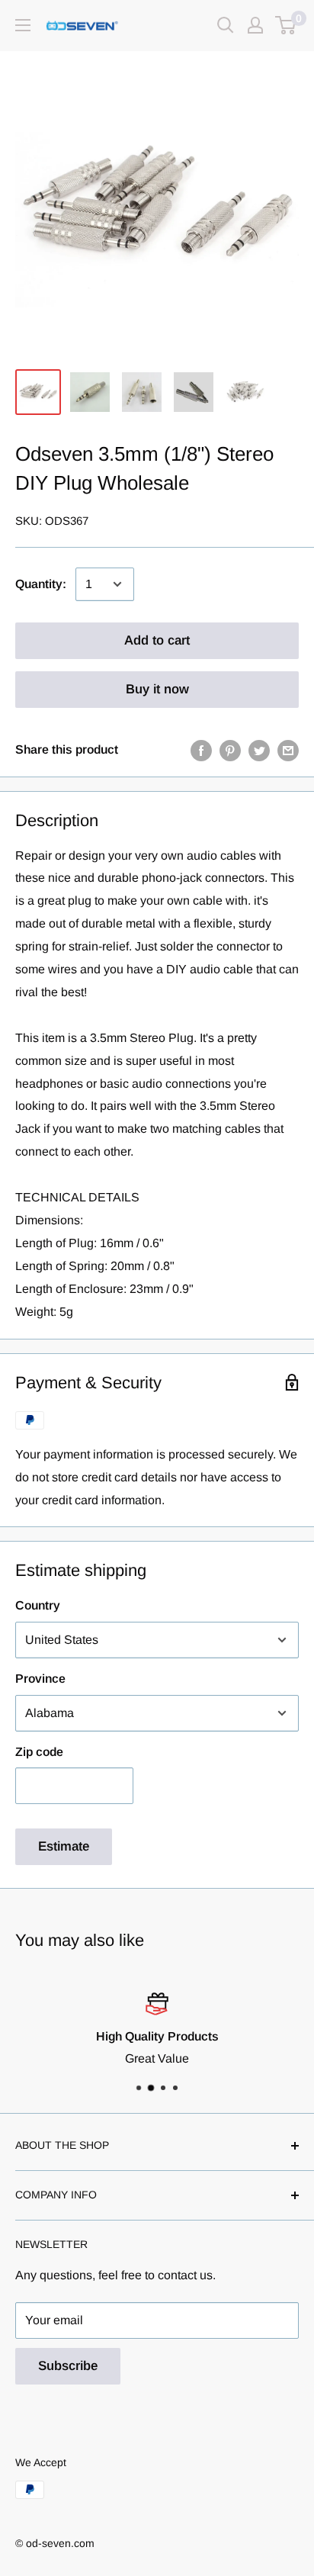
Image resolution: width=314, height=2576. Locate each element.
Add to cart (157, 640)
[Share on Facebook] (201, 750)
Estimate (64, 1846)
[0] (286, 25)
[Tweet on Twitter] (259, 750)
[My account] (255, 25)
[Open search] (226, 25)
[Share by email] (288, 750)
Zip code (39, 1752)
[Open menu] (23, 25)
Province (40, 1679)
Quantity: (41, 584)
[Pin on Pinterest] (230, 750)
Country (38, 1605)
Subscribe (68, 2366)
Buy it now (157, 689)
